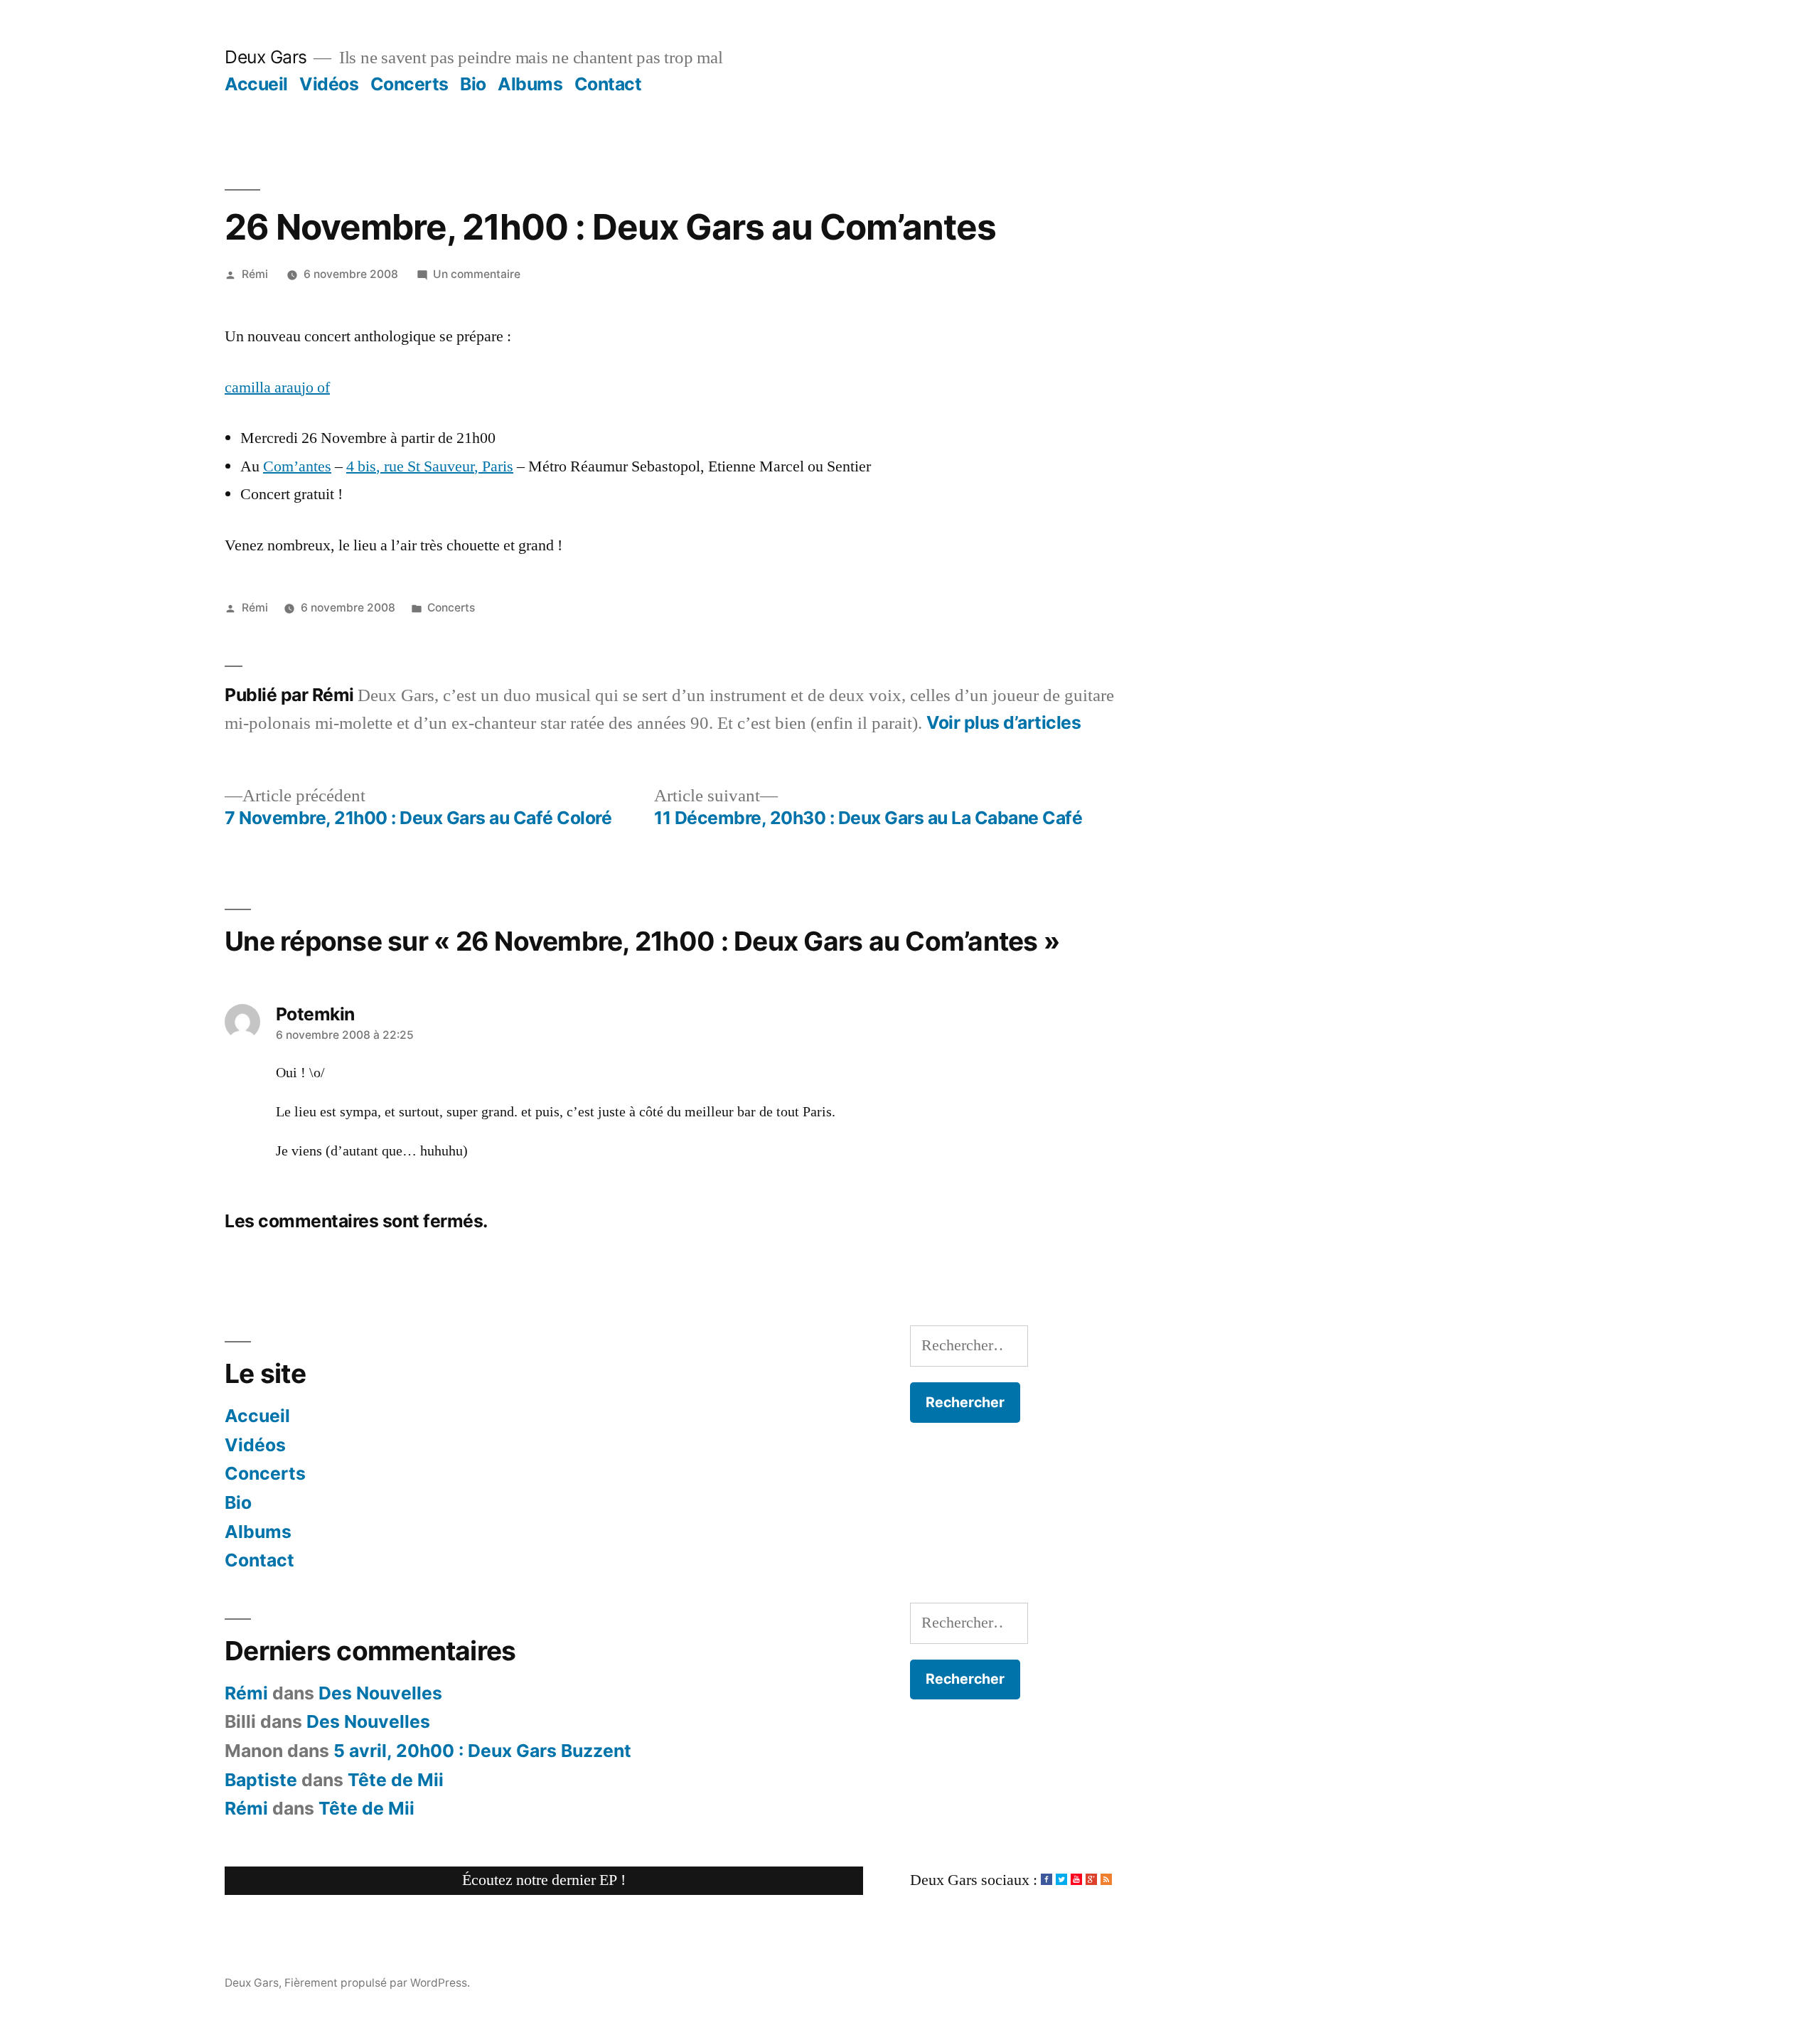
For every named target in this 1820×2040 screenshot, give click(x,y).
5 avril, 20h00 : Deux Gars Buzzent (482, 1751)
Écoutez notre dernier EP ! (544, 1880)
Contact (608, 84)
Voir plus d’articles (1003, 723)
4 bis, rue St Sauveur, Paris (430, 466)
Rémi (255, 274)
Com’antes (297, 466)
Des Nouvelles (380, 1693)
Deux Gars (266, 57)
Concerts (409, 84)
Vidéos (329, 84)
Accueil (256, 84)
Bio (473, 84)
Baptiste (261, 1780)
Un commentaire (477, 274)
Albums (530, 84)
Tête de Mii (396, 1780)
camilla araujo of (277, 388)
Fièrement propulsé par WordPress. (377, 1983)
